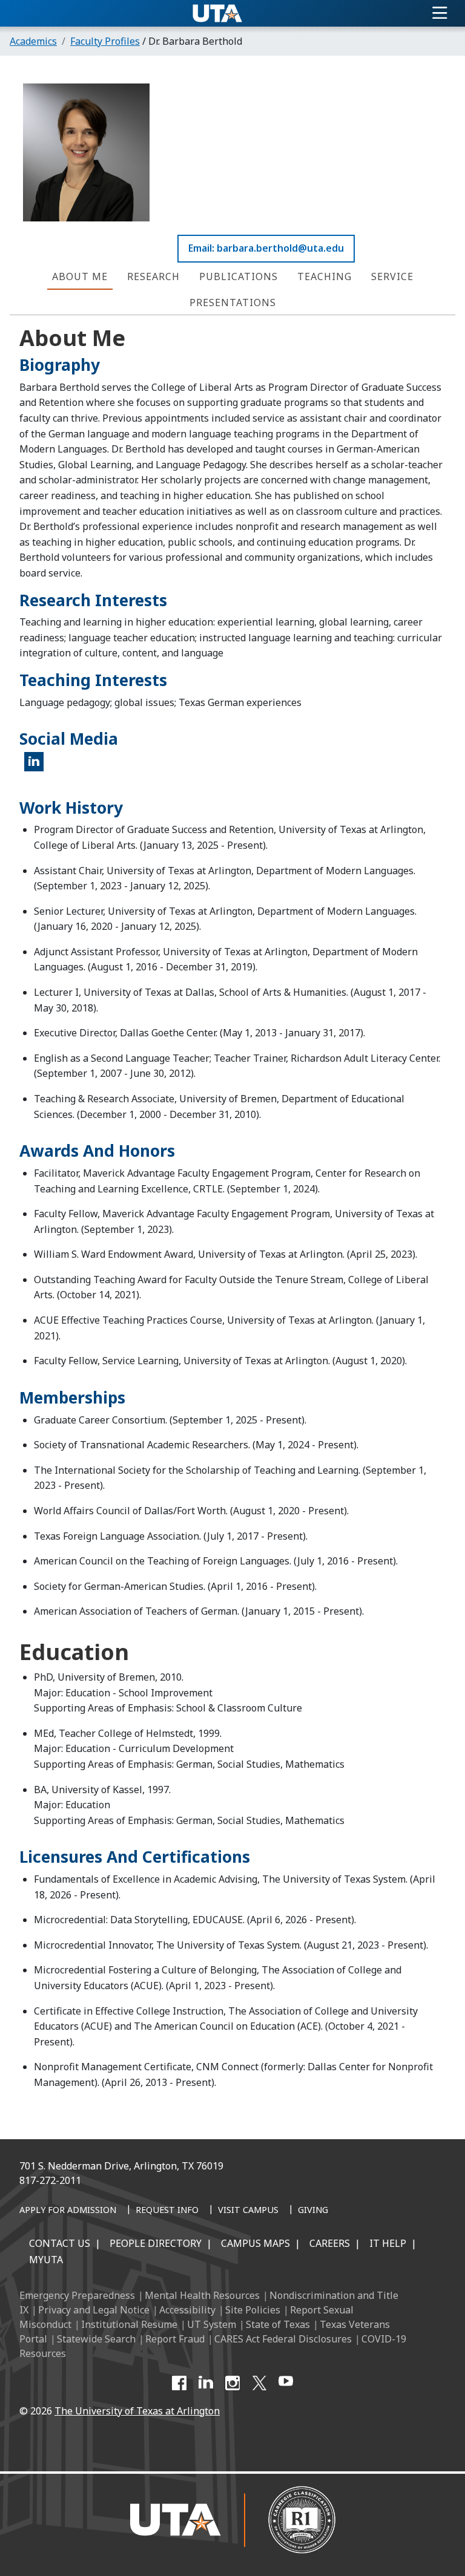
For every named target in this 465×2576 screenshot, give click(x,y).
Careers (330, 2243)
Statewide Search (96, 2339)
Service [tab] (392, 276)
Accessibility (187, 2310)
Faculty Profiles (105, 41)
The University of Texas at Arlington (137, 2411)
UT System (212, 2324)
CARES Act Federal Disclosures (283, 2339)
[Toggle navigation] (440, 13)
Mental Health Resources (202, 2295)
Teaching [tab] (325, 276)
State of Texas (278, 2324)
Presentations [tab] (233, 302)
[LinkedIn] (206, 2383)
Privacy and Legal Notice (94, 2310)
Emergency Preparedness (77, 2295)
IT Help (388, 2243)
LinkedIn (38, 767)
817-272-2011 (50, 2180)
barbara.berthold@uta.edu (280, 248)
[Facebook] (179, 2383)
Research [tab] (153, 276)
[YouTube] (286, 2383)
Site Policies (253, 2310)
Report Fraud (175, 2339)
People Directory (156, 2243)
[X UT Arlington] (259, 2383)
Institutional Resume (129, 2324)
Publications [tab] (239, 276)
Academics (33, 41)
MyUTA (46, 2260)
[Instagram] (232, 2383)
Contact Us (60, 2243)
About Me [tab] (80, 276)
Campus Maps (256, 2243)
